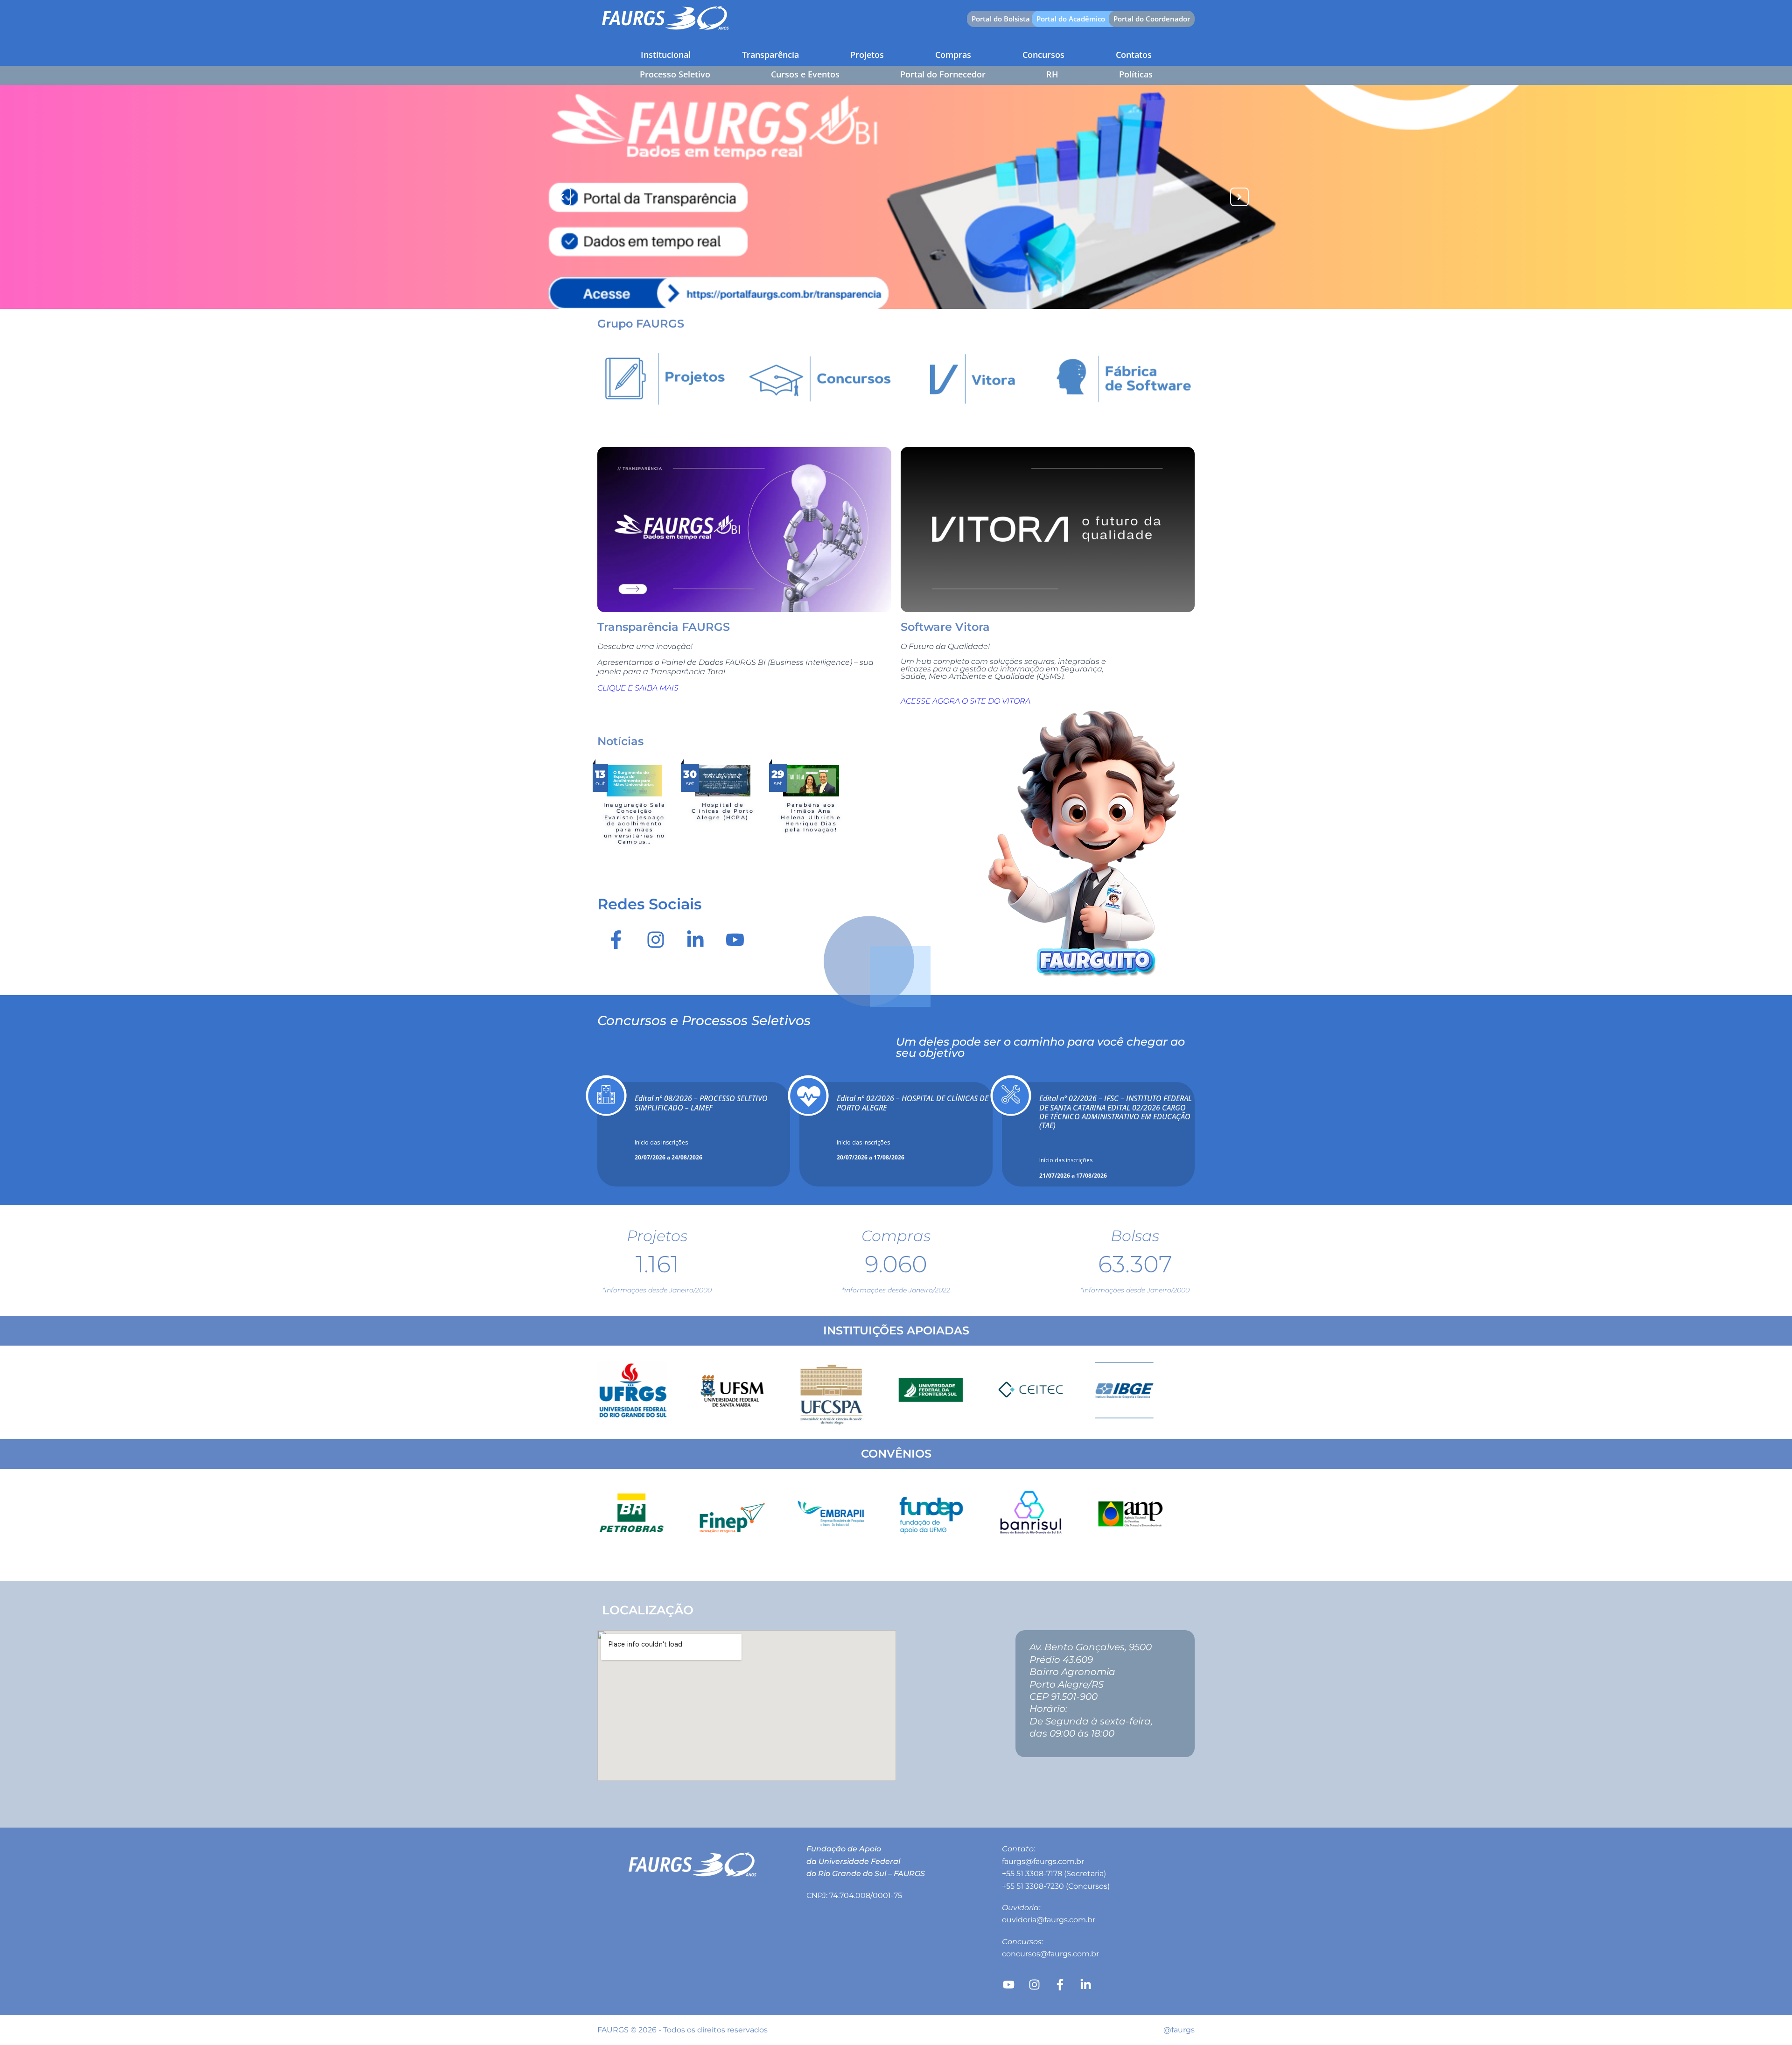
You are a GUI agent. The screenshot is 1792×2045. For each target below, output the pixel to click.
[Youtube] (735, 940)
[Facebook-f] (616, 940)
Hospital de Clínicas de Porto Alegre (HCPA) (723, 811)
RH (1052, 74)
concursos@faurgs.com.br (1050, 1954)
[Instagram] (656, 940)
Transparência (770, 55)
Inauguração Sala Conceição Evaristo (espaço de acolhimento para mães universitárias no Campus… (634, 823)
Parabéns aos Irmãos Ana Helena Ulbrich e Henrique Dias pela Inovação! (811, 817)
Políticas (1136, 74)
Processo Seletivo (675, 74)
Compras (953, 55)
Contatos (1134, 55)
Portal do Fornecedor (943, 74)
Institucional (666, 55)
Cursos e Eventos (805, 74)
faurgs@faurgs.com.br (1043, 1861)
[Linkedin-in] (695, 940)
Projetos (867, 55)
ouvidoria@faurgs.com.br (1049, 1920)
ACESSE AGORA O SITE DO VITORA (966, 701)
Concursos (1043, 55)
